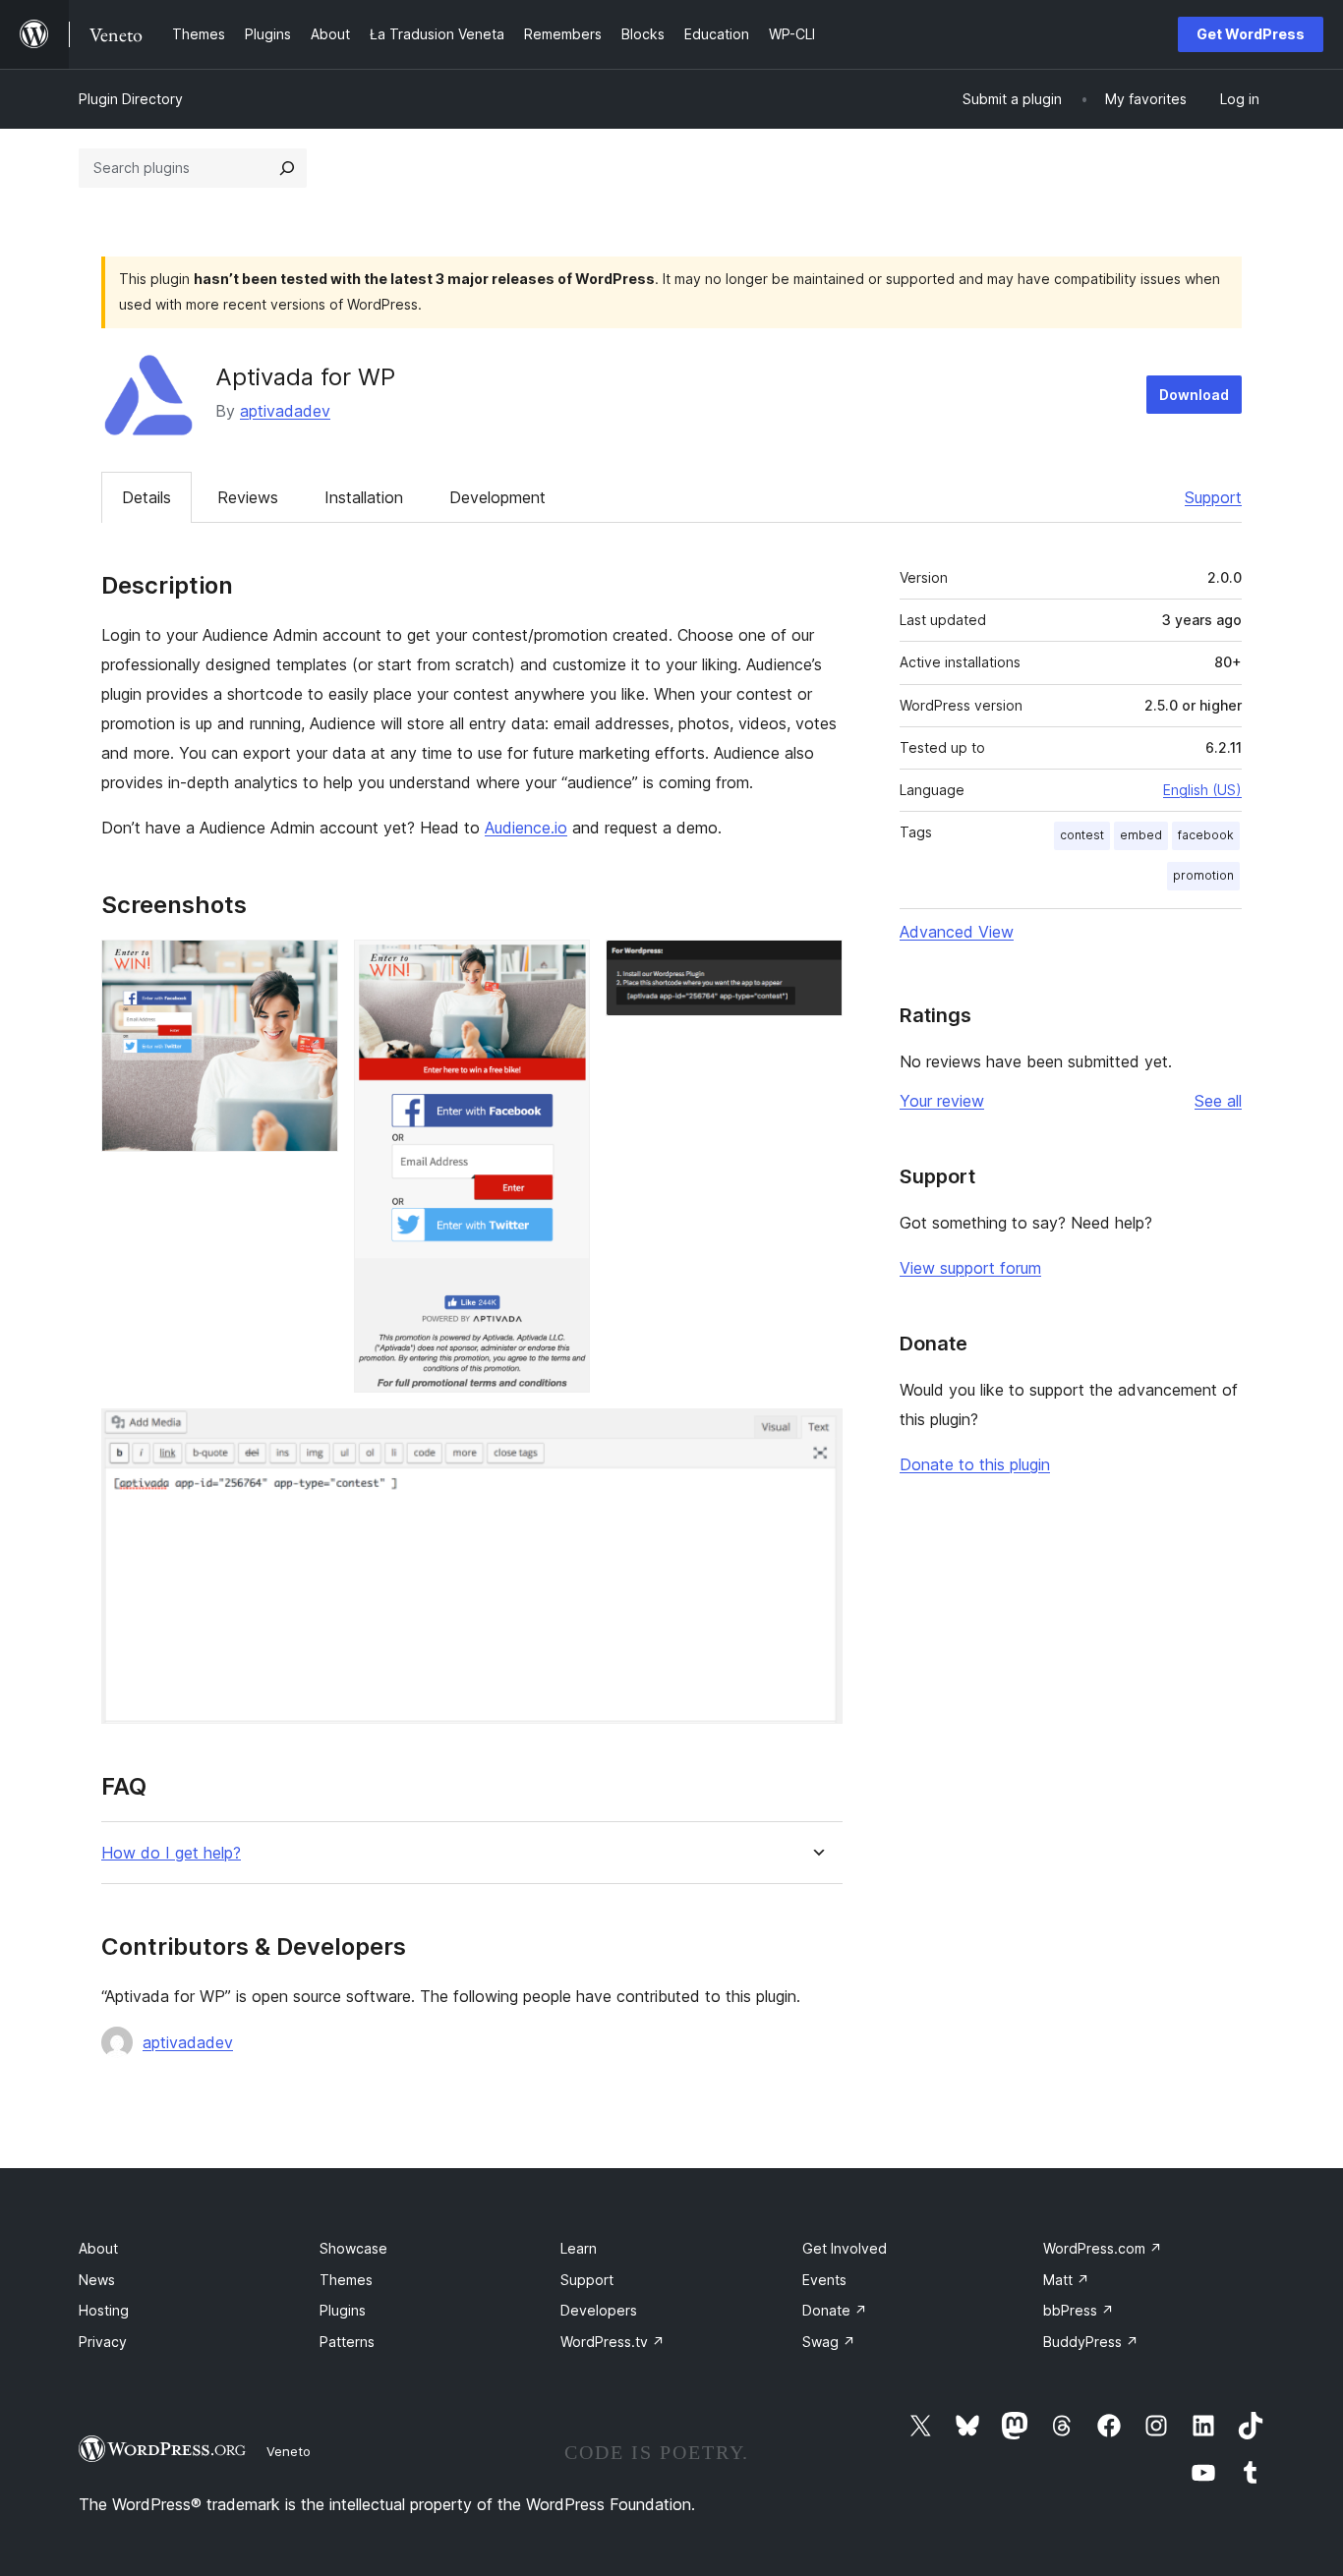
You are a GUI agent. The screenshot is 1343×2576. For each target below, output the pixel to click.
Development (497, 497)
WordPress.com (1103, 2248)
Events (824, 2280)
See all (1218, 1101)
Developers (599, 2310)
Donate (835, 2310)
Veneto (289, 2451)
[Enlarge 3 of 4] (816, 966)
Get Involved (845, 2248)
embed (1141, 835)
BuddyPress (1091, 2342)
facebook (1206, 835)
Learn (579, 2248)
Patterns (347, 2342)
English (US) (1202, 790)
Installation (364, 497)
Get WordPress (1251, 34)
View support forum (970, 1268)
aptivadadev (285, 411)
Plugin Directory (131, 99)
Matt (1066, 2280)
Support (1213, 497)
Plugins (343, 2310)
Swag (829, 2342)
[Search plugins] (287, 168)
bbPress (1079, 2310)
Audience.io (526, 828)
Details (146, 497)
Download (1194, 395)
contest (1082, 835)
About (98, 2248)
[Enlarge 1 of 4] (312, 966)
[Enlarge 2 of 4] (563, 966)
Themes (346, 2280)
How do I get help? (171, 1853)
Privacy (103, 2342)
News (97, 2280)
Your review (942, 1101)
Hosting (104, 2310)
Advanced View (957, 932)
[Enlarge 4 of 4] (816, 1435)
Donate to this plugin (975, 1464)
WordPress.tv (613, 2342)
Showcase (353, 2248)
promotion (1203, 875)
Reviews (248, 497)
